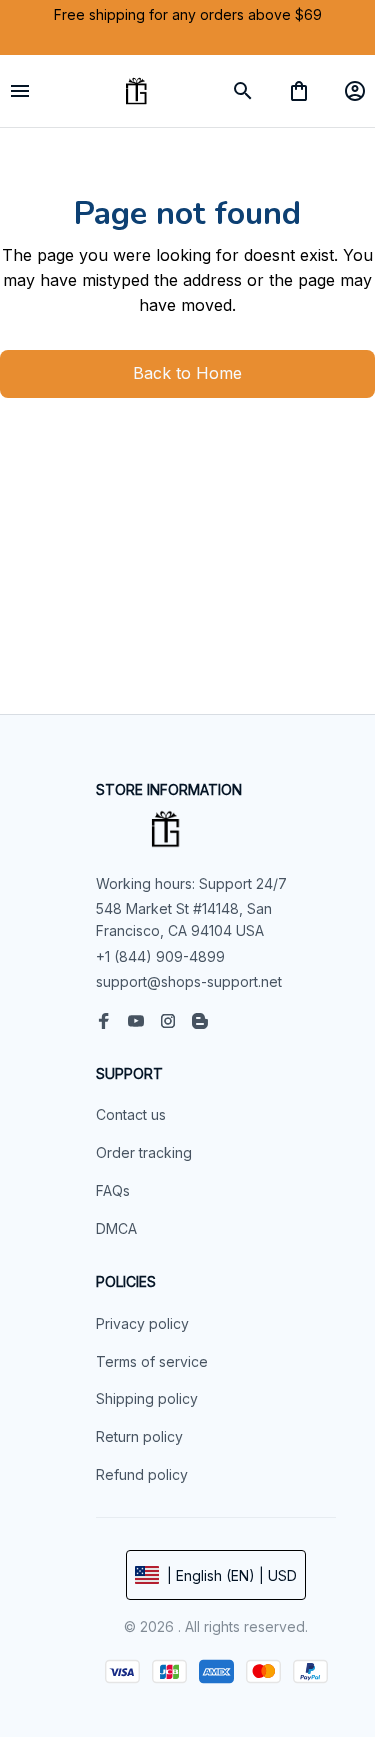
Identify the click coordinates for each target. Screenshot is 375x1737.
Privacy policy (142, 1323)
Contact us (131, 1114)
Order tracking (144, 1152)
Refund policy (142, 1474)
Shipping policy (147, 1398)
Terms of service (152, 1361)
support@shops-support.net (189, 981)
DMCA (116, 1228)
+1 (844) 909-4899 (160, 956)
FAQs (113, 1190)
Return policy (139, 1436)
